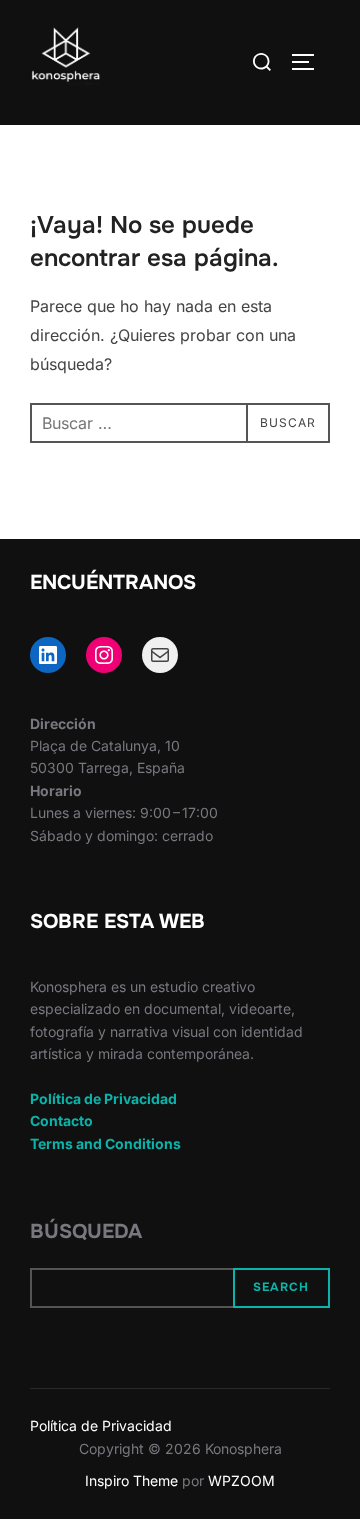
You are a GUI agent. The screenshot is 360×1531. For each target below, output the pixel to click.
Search (281, 1287)
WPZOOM (241, 1480)
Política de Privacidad (103, 1098)
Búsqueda (86, 1231)
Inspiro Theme (131, 1480)
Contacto (61, 1120)
